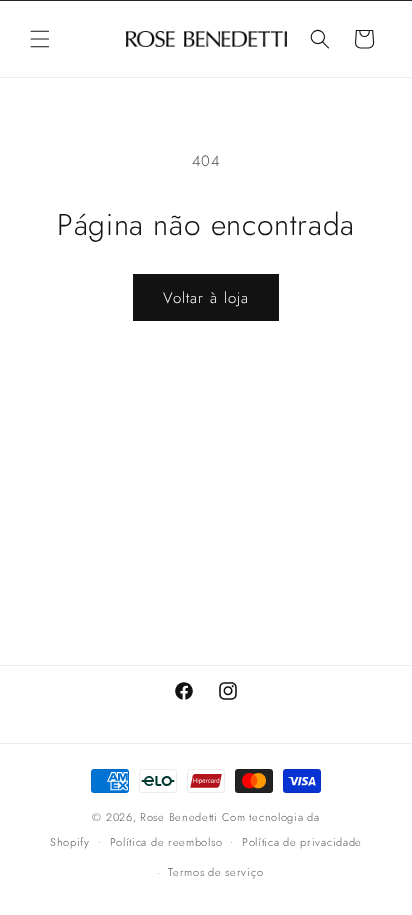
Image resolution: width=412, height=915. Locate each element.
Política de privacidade (302, 842)
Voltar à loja (206, 298)
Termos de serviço (215, 872)
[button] (40, 39)
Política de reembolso (166, 842)
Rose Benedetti (179, 817)
